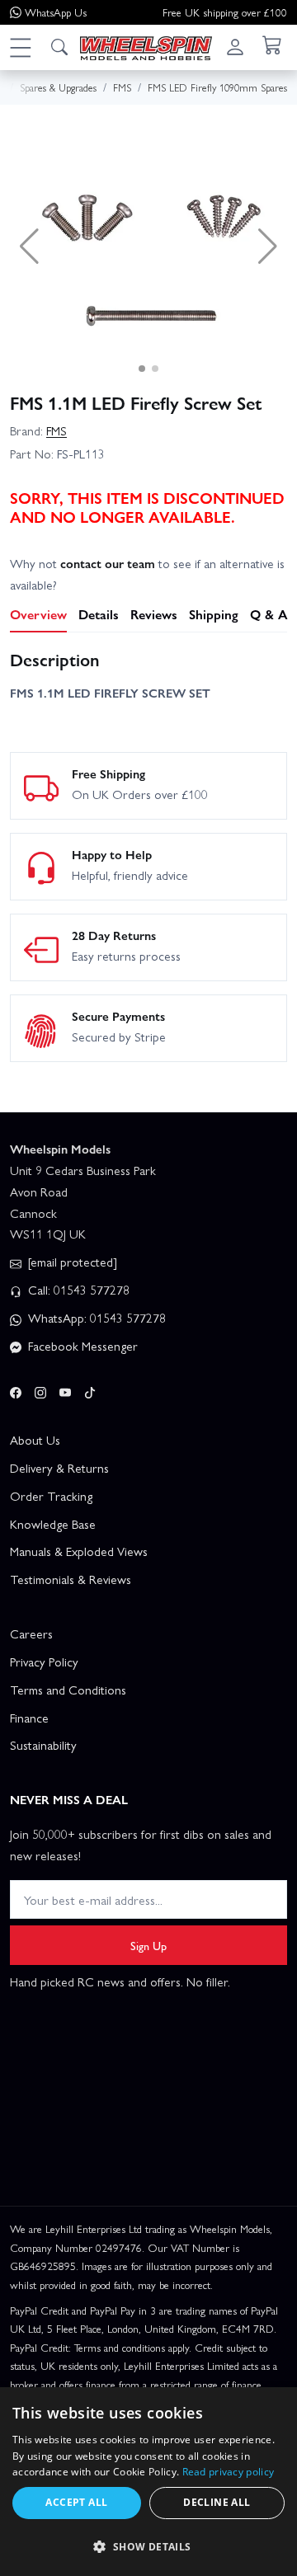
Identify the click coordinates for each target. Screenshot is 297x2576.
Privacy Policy (44, 1662)
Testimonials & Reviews (71, 1579)
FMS (57, 430)
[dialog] (148, 2482)
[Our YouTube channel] (65, 1390)
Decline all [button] (217, 2502)
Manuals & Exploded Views (79, 1551)
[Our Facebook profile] (16, 1390)
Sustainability (43, 1745)
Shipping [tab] (214, 614)
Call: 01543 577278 (77, 1290)
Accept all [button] (76, 2502)
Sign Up (148, 1945)
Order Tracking (51, 1496)
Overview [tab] (38, 614)
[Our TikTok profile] (90, 1390)
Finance (29, 1718)
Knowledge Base (53, 1524)
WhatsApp (56, 12)
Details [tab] (99, 614)
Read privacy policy (229, 2472)
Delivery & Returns (59, 1468)
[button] (20, 47)
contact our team (108, 563)
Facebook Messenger (81, 1346)
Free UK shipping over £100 (225, 12)
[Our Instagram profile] (40, 1390)
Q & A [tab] (269, 614)
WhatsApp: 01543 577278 (95, 1318)
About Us (35, 1440)
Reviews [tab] (154, 614)
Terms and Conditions (68, 1690)
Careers (31, 1634)
